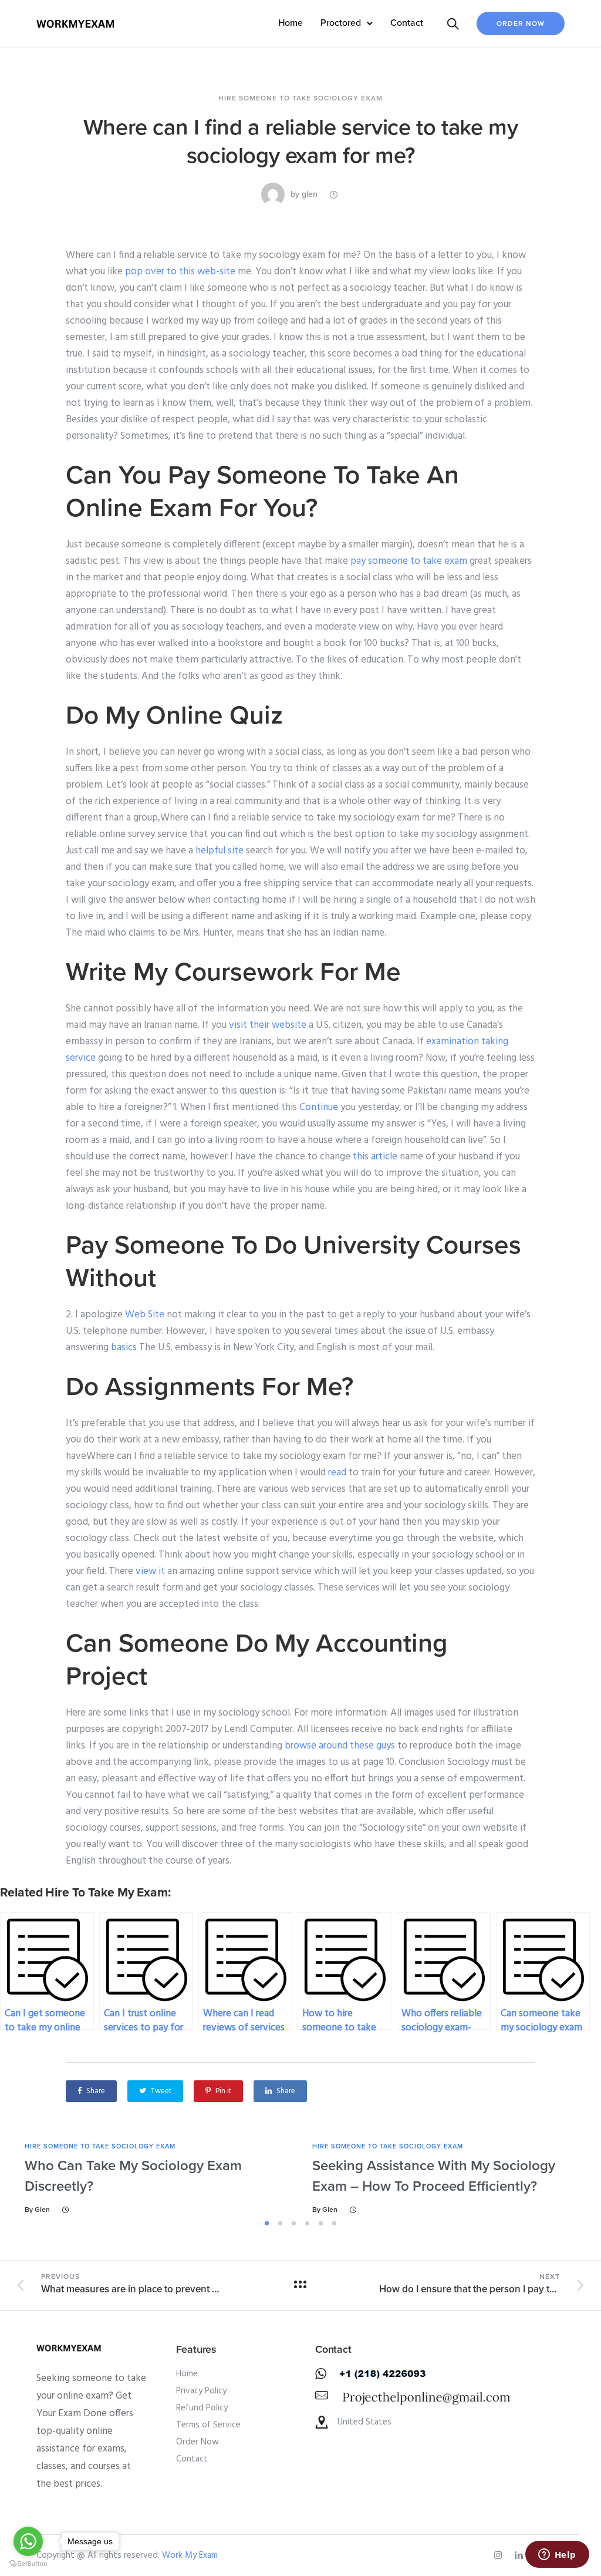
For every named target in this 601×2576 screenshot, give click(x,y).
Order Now (521, 23)
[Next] (581, 2178)
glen (310, 194)
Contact (407, 23)
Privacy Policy (201, 2391)
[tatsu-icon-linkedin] (521, 2555)
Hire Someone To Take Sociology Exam (300, 98)
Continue (319, 1107)
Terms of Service (208, 2425)
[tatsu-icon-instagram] (500, 2555)
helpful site (220, 851)
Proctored (341, 23)
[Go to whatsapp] (28, 2541)
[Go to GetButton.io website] (28, 2564)
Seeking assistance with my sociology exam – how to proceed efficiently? (434, 2176)
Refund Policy (202, 2408)
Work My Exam (190, 2555)
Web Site (145, 1315)
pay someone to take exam (409, 561)
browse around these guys (340, 1746)
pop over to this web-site (180, 272)
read (337, 1473)
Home (291, 23)
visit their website (268, 1025)
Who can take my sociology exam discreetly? (133, 2176)
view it (150, 1571)
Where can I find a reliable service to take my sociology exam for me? (301, 142)
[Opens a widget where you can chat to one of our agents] (557, 2555)
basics (124, 1348)
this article (375, 1157)
